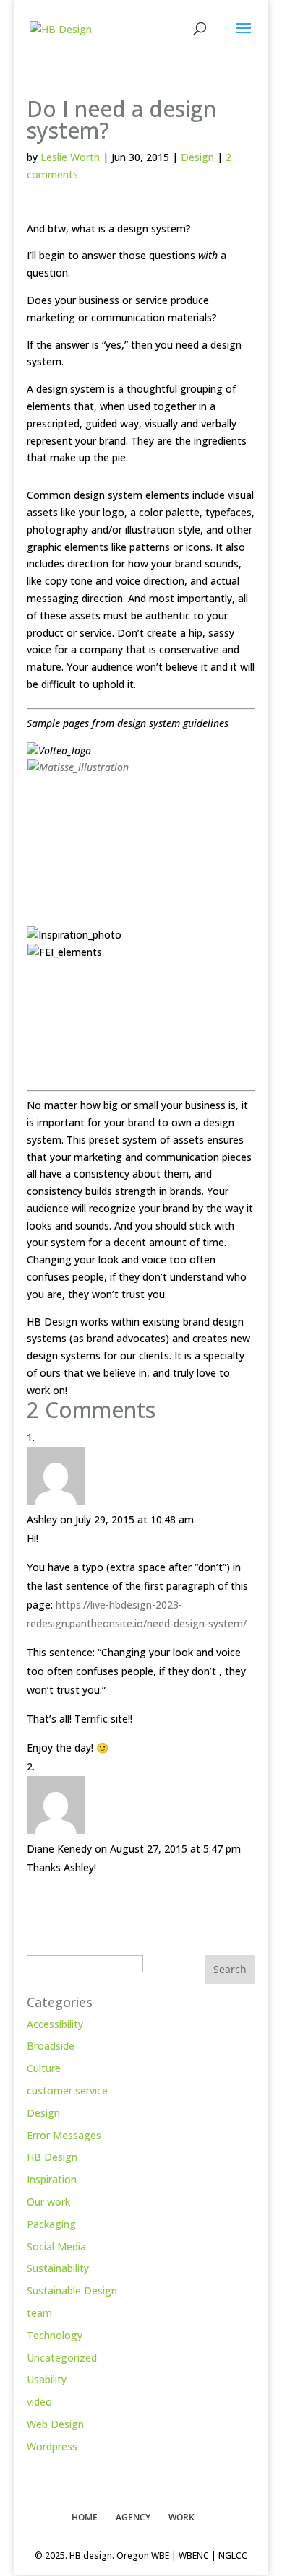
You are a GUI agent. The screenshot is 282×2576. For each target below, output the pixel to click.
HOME (85, 2517)
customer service (67, 2090)
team (39, 2313)
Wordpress (52, 2446)
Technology (55, 2335)
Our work (48, 2202)
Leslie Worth (70, 157)
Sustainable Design (72, 2290)
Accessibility (55, 2024)
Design (197, 157)
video (39, 2402)
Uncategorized (62, 2358)
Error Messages (64, 2135)
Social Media (56, 2246)
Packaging (51, 2224)
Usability (47, 2379)
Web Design (55, 2424)
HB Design (52, 2157)
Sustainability (58, 2268)
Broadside (51, 2046)
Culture (44, 2068)
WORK (181, 2517)
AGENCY (133, 2517)
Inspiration (52, 2179)
